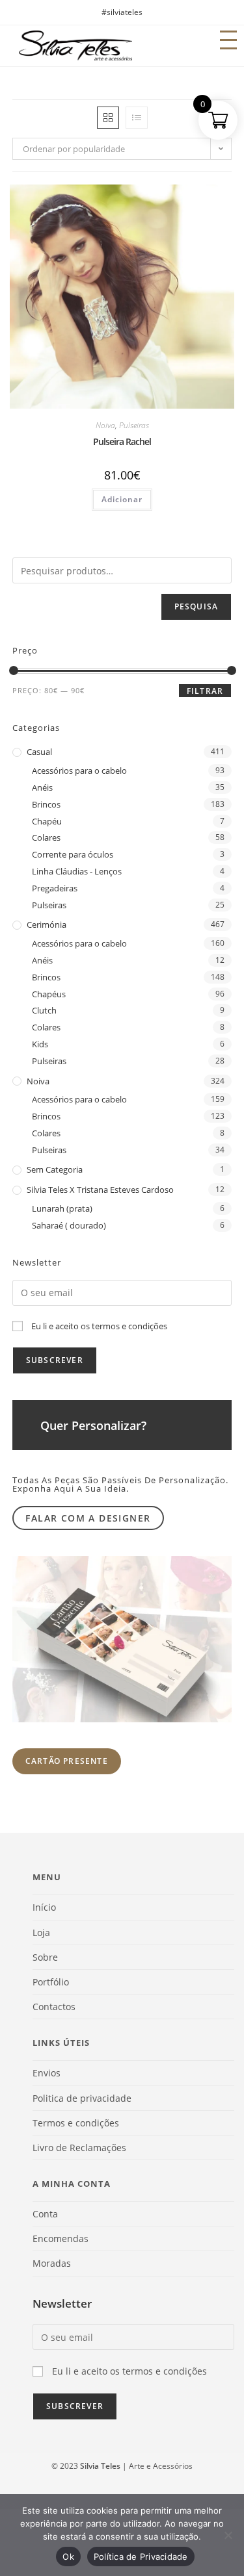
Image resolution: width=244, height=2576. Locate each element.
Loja (41, 1932)
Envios (47, 2073)
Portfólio (51, 1982)
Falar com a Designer (88, 1518)
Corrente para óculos (73, 854)
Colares (46, 837)
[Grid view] (108, 118)
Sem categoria (55, 1169)
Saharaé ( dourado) (69, 1225)
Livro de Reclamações (79, 2148)
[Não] (228, 2535)
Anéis (42, 787)
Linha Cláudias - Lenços (77, 871)
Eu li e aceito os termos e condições (99, 1326)
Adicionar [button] (122, 499)
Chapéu (47, 821)
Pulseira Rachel (122, 441)
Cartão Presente (67, 1761)
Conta (45, 2214)
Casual (39, 752)
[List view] (137, 118)
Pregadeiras (55, 888)
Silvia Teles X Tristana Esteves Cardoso (100, 1190)
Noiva (105, 425)
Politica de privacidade (82, 2098)
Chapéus (49, 994)
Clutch (44, 1010)
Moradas (52, 2263)
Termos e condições (76, 2123)
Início (44, 1907)
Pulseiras (134, 425)
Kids (40, 1044)
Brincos (46, 804)
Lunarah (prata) (62, 1208)
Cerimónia (47, 925)
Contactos (54, 2007)
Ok (68, 2557)
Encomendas (61, 2238)
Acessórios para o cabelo (79, 771)
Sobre (45, 1957)
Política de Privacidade (141, 2557)
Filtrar (205, 691)
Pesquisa (197, 606)
